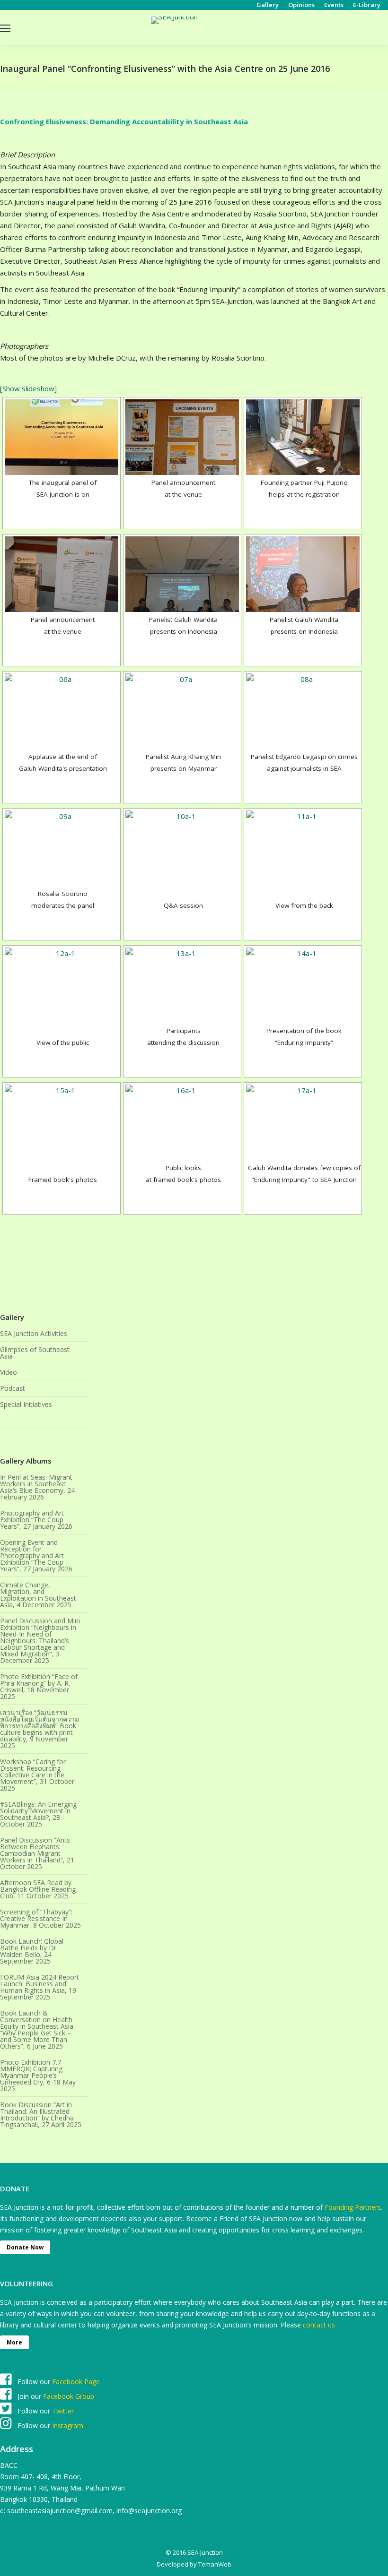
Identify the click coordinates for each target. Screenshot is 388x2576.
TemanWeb (215, 2564)
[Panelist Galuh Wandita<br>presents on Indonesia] (182, 574)
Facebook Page (76, 2382)
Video (9, 1372)
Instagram (67, 2425)
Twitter (63, 2411)
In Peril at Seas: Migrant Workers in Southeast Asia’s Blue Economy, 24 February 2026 (37, 1487)
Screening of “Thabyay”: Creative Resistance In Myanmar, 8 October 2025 (40, 1919)
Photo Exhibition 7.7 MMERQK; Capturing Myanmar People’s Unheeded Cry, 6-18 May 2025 (38, 2076)
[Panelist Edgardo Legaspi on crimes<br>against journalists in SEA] (303, 711)
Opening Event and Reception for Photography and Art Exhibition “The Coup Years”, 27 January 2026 (36, 1556)
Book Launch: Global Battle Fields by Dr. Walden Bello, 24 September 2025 (32, 1951)
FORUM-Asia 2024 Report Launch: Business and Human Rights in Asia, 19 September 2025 (40, 1987)
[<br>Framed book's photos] (62, 1122)
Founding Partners (353, 2207)
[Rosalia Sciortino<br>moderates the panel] (62, 848)
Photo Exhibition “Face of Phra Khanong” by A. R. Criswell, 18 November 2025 (39, 1687)
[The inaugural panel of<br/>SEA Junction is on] (62, 437)
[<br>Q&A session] (182, 848)
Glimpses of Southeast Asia (35, 1353)
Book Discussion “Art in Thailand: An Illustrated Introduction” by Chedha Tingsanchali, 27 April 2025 (41, 2115)
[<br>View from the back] (303, 848)
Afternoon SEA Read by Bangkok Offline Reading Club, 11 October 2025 (38, 1889)
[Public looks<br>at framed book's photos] (182, 1122)
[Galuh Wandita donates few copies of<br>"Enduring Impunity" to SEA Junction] (303, 1122)
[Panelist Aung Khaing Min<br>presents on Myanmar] (182, 711)
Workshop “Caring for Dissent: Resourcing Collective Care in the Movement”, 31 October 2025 (37, 1775)
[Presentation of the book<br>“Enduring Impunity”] (303, 985)
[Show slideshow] (28, 388)
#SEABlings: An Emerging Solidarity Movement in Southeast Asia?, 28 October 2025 (38, 1814)
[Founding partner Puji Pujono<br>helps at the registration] (303, 437)
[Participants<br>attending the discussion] (182, 985)
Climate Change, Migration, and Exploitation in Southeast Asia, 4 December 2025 (38, 1595)
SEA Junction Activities (34, 1334)
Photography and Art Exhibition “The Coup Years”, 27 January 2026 (36, 1520)
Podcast (13, 1388)
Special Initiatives (26, 1404)
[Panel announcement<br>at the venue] (182, 437)
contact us (319, 2325)
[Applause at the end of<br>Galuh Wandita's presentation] (62, 711)
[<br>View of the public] (62, 985)
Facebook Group (69, 2396)
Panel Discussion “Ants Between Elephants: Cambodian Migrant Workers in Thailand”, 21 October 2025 (37, 1853)
